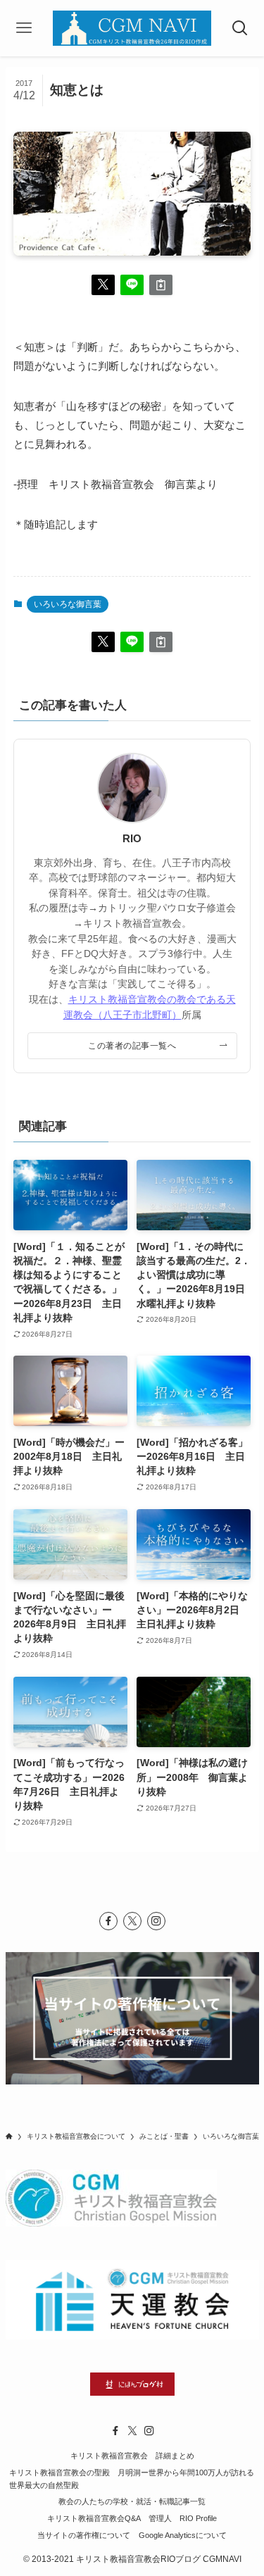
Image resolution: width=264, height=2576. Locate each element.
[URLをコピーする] (161, 285)
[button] (103, 285)
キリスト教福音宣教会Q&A (94, 2518)
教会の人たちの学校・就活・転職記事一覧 (132, 2501)
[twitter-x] (132, 1921)
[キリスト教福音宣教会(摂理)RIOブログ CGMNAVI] (132, 28)
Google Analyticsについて (183, 2535)
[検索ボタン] (240, 28)
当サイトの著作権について (84, 2535)
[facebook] (108, 1921)
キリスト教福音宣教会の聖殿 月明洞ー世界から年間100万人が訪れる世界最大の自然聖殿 (132, 2479)
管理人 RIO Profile (183, 2518)
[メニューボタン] (24, 28)
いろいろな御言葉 (68, 604)
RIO (132, 839)
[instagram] (156, 1921)
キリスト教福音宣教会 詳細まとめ (132, 2456)
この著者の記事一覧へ (132, 1046)
